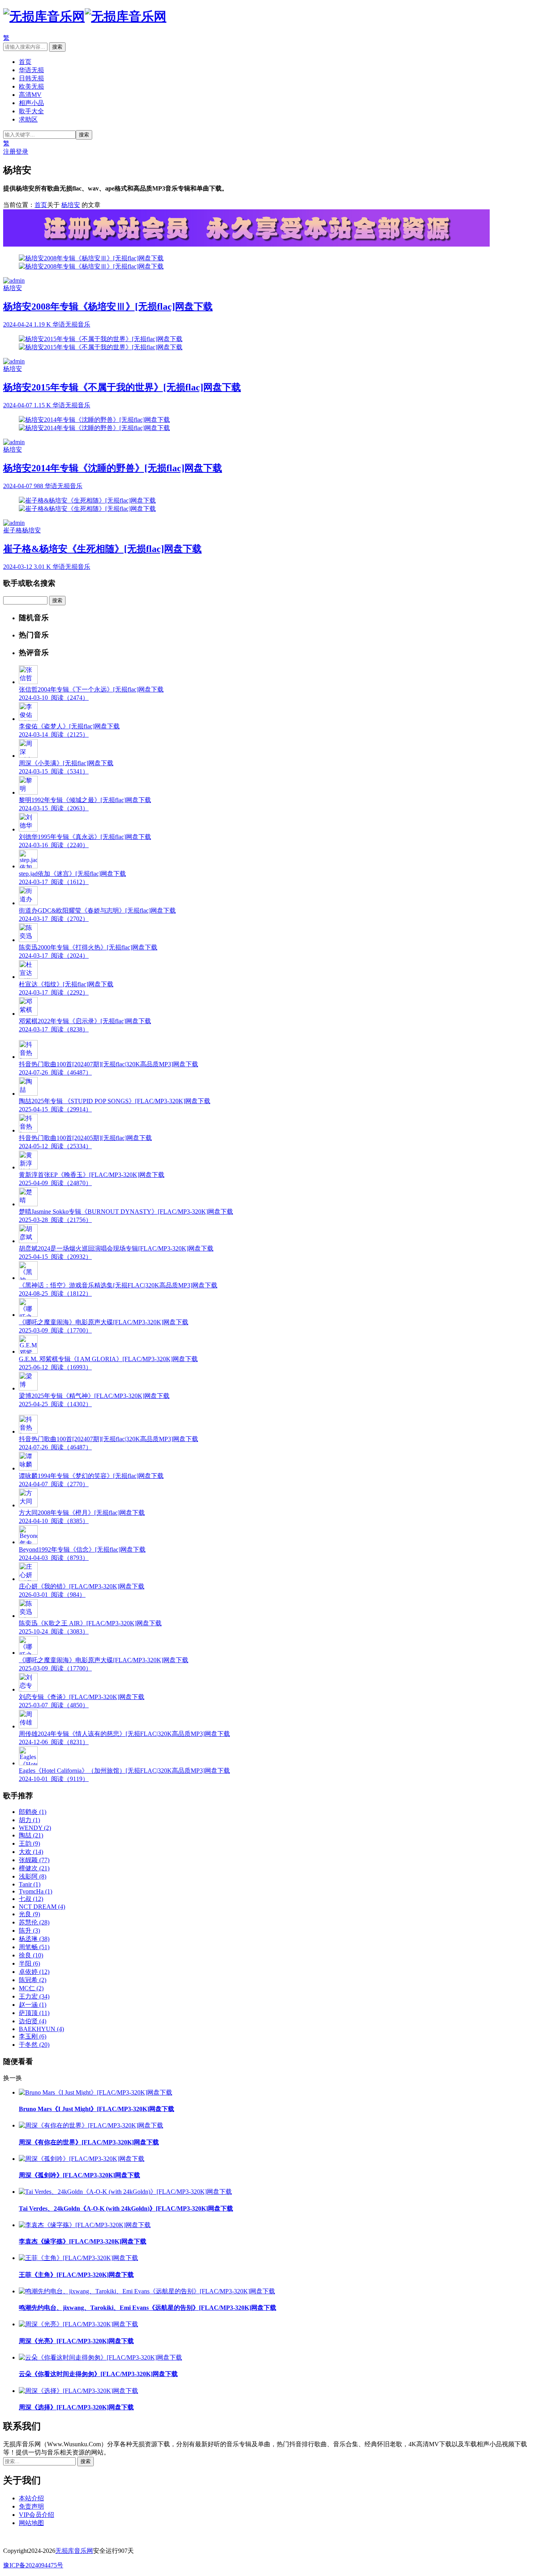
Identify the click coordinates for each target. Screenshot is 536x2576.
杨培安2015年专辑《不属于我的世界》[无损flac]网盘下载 (122, 387)
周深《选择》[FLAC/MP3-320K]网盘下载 (76, 2407)
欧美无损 (31, 86)
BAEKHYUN (41, 2029)
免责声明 (31, 2506)
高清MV (30, 95)
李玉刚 (33, 2036)
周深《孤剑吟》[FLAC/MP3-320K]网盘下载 (79, 2175)
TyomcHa (36, 1891)
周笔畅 (34, 1947)
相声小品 (31, 103)
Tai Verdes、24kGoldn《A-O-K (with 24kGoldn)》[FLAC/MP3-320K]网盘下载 (126, 2208)
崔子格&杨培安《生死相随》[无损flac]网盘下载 (102, 549)
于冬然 (34, 2045)
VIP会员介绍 (36, 2515)
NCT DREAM (42, 1907)
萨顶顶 (34, 2013)
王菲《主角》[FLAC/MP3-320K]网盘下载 (76, 2275)
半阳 (29, 1963)
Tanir (30, 1884)
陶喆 (31, 1835)
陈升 (29, 1931)
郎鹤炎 (33, 1812)
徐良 (31, 1955)
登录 (22, 152)
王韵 (29, 1844)
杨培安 (71, 205)
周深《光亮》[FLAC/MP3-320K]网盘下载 (76, 2341)
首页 (25, 62)
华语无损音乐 (71, 324)
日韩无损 (31, 78)
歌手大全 (31, 111)
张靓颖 (34, 1860)
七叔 (31, 1899)
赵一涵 (33, 2005)
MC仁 (31, 1988)
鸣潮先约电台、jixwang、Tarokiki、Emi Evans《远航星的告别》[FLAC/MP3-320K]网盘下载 (148, 2308)
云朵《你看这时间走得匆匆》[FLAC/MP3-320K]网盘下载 (98, 2374)
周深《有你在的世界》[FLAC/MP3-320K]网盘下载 (89, 2142)
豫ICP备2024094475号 (33, 2565)
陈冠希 (33, 1980)
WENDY (35, 1828)
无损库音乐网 (74, 2551)
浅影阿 (33, 1876)
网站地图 (31, 2523)
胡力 (29, 1820)
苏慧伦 (34, 1922)
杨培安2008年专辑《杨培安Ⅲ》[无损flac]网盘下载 (108, 307)
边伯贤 (33, 2021)
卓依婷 (34, 1972)
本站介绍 (31, 2498)
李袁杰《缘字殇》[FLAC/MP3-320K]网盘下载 (83, 2241)
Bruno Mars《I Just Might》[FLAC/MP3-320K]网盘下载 (97, 2109)
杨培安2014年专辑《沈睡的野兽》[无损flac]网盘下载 (113, 468)
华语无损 (31, 70)
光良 (29, 1914)
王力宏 (34, 1996)
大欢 (31, 1852)
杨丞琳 (34, 1939)
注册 (9, 152)
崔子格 (13, 530)
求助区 (28, 119)
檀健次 (34, 1868)
